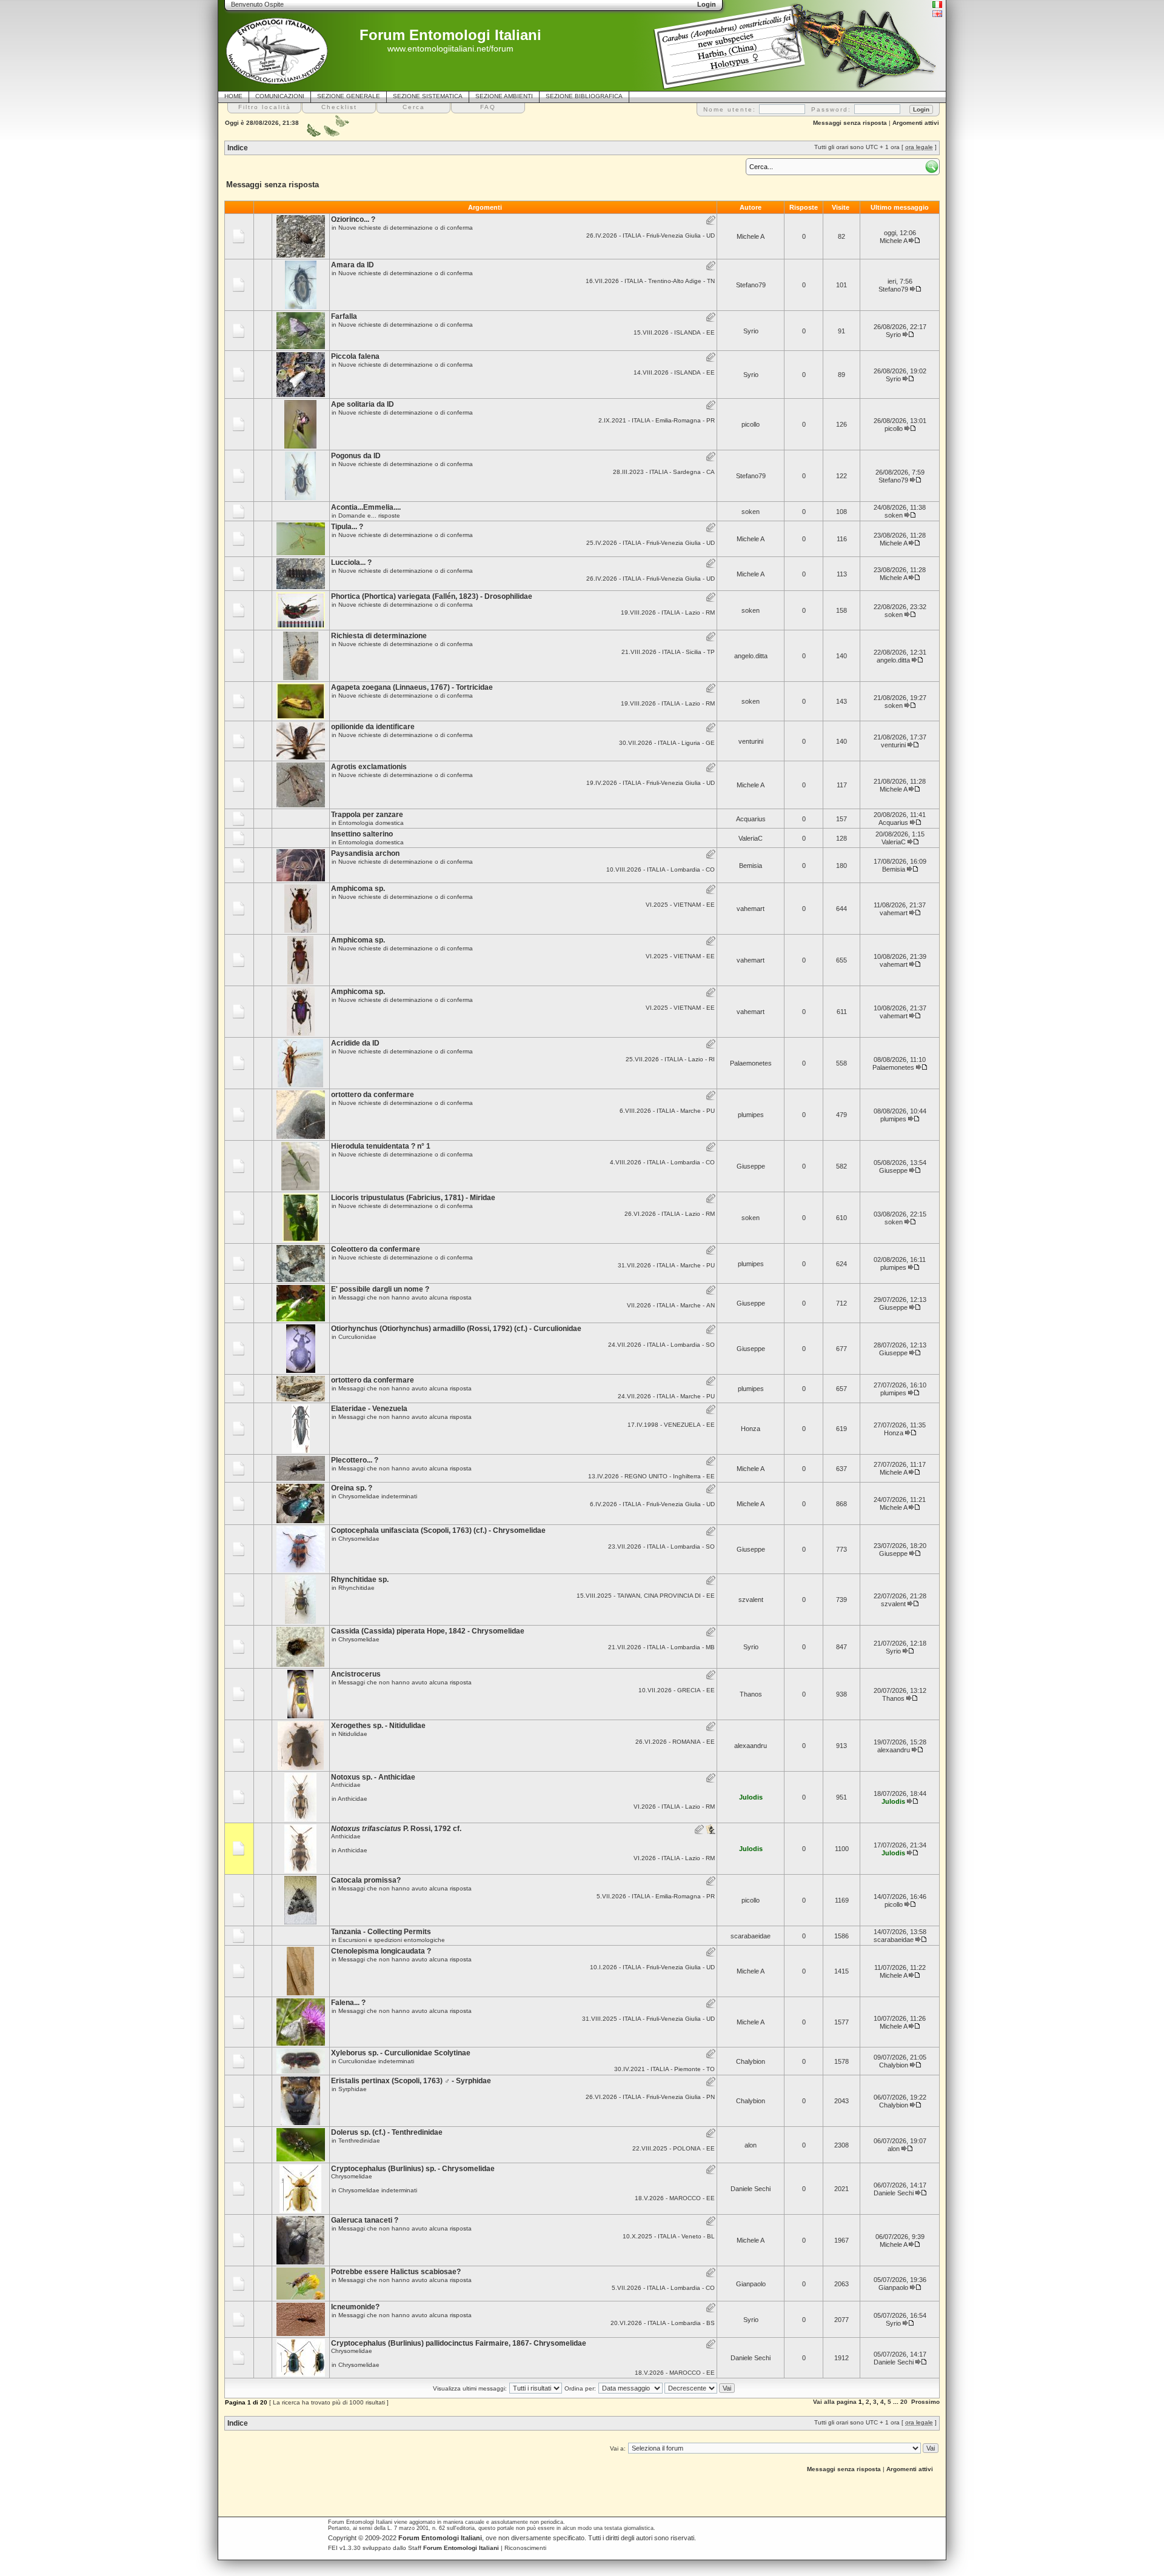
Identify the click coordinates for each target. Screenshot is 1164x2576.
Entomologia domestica (371, 823)
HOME (233, 96)
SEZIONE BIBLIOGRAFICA (584, 96)
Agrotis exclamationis (369, 767)
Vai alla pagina (835, 2402)
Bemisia (751, 866)
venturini (751, 741)
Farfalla (344, 316)
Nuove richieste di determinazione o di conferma (406, 228)
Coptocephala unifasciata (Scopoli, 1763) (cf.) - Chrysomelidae (438, 1530)
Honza (751, 1429)
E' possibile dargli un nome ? (380, 1289)
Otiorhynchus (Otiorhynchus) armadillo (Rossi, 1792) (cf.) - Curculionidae (456, 1329)
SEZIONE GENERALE (349, 96)
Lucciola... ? (351, 562)
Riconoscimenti (525, 2548)
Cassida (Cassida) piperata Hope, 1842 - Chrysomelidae (428, 1631)
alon (751, 2145)
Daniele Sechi (751, 2189)
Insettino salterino (362, 834)
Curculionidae (357, 1337)
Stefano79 (751, 285)
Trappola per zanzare (367, 815)
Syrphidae (353, 2089)
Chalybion (751, 2061)
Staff (453, 2548)
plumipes (751, 1115)
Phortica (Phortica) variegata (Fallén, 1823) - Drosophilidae (432, 596)
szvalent (751, 1600)
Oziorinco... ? (353, 219)
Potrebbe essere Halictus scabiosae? (396, 2272)
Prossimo (925, 2402)
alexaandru (751, 1746)
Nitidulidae (353, 1734)
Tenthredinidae (359, 2141)
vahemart (751, 909)
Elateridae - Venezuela (369, 1409)
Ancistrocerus (356, 1674)
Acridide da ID (355, 1043)
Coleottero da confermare (376, 1249)
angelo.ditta (751, 656)
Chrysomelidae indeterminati (378, 1496)
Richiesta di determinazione (379, 636)
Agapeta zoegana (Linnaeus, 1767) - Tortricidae (412, 687)
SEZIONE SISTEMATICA (428, 96)
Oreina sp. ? (352, 1488)
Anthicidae (353, 1799)
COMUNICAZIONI (280, 96)
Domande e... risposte (369, 516)
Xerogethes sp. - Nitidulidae (378, 1726)
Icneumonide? (355, 2307)
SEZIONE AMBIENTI (504, 96)
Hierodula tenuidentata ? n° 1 (381, 1146)
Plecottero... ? (355, 1460)
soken (751, 512)
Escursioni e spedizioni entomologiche (392, 1940)
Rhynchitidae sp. (360, 1580)
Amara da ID (353, 265)
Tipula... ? (347, 527)
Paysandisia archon (365, 853)
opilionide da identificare (373, 727)
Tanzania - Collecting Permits (381, 1932)
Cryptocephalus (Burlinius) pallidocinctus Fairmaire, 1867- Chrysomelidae (459, 2343)
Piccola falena (355, 356)
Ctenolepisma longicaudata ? (381, 1951)
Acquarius (751, 819)
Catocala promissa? (366, 1880)
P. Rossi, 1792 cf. (396, 1829)
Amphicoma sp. (358, 889)
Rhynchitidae (356, 1588)
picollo (751, 424)
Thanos (751, 1694)
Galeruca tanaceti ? (365, 2220)
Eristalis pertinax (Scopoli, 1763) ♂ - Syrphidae (411, 2081)
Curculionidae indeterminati (376, 2061)
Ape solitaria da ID (363, 404)
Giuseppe (751, 1166)
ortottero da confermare (373, 1095)
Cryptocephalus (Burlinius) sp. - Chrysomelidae (413, 2169)
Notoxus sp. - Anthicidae (373, 1777)
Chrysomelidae (359, 1539)
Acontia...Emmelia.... (366, 507)
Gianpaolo (751, 2284)
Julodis (751, 1797)
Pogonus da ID (356, 456)
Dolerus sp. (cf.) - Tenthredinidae (387, 2132)
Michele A (751, 236)
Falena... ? (348, 2003)
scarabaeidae (751, 1936)
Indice (238, 148)
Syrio (751, 331)
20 (904, 2402)
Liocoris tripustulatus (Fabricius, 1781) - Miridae (413, 1198)
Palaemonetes (751, 1063)
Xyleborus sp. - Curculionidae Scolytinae (401, 2053)
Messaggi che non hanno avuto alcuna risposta (405, 1297)
